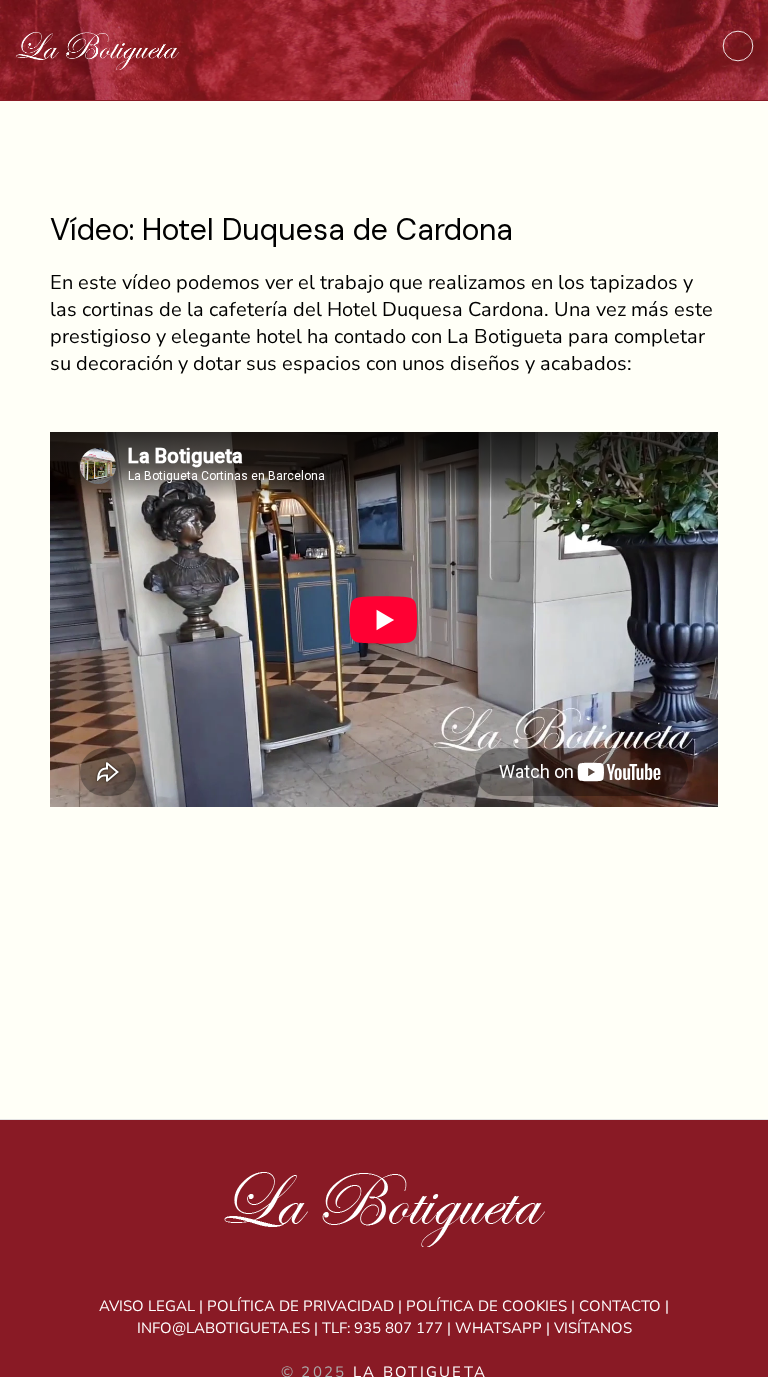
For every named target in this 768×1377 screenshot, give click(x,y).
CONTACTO (620, 1306)
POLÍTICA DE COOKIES (486, 1306)
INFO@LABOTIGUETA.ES (223, 1328)
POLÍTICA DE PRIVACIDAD (300, 1306)
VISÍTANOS (593, 1328)
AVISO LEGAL (147, 1306)
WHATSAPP (498, 1328)
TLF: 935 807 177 (382, 1328)
